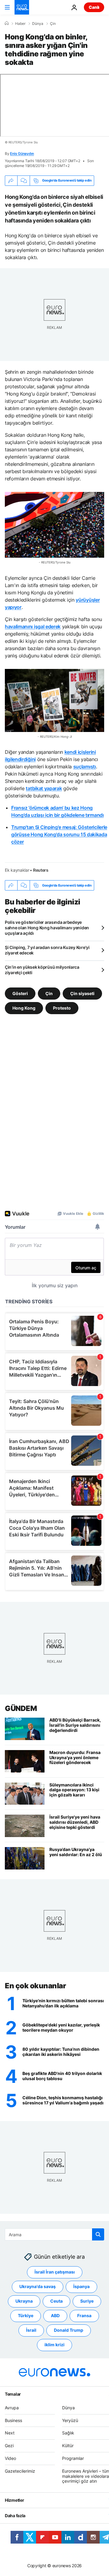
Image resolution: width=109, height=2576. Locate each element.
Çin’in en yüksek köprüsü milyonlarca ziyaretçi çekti (42, 970)
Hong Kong (24, 1008)
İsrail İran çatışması (55, 2272)
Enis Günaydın (22, 154)
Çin (53, 24)
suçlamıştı (85, 767)
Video (10, 2458)
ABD (55, 2316)
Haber (20, 24)
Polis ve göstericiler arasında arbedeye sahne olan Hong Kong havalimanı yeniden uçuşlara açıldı (47, 928)
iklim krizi (54, 2345)
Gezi (9, 2446)
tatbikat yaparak (44, 788)
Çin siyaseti (82, 993)
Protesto (62, 1008)
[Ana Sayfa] (7, 23)
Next (10, 2433)
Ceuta (56, 2301)
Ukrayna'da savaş (38, 2287)
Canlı (94, 7)
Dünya (38, 24)
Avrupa (12, 2408)
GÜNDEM (21, 1708)
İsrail (31, 2330)
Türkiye (26, 2316)
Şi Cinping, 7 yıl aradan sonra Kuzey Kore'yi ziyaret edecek (47, 950)
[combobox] (54, 2234)
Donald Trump (69, 2330)
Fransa (84, 2316)
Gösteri (20, 993)
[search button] (98, 2234)
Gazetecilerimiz (20, 2471)
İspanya (81, 2287)
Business (13, 2420)
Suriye (87, 2301)
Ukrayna (24, 2301)
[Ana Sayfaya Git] (22, 7)
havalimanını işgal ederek (33, 626)
